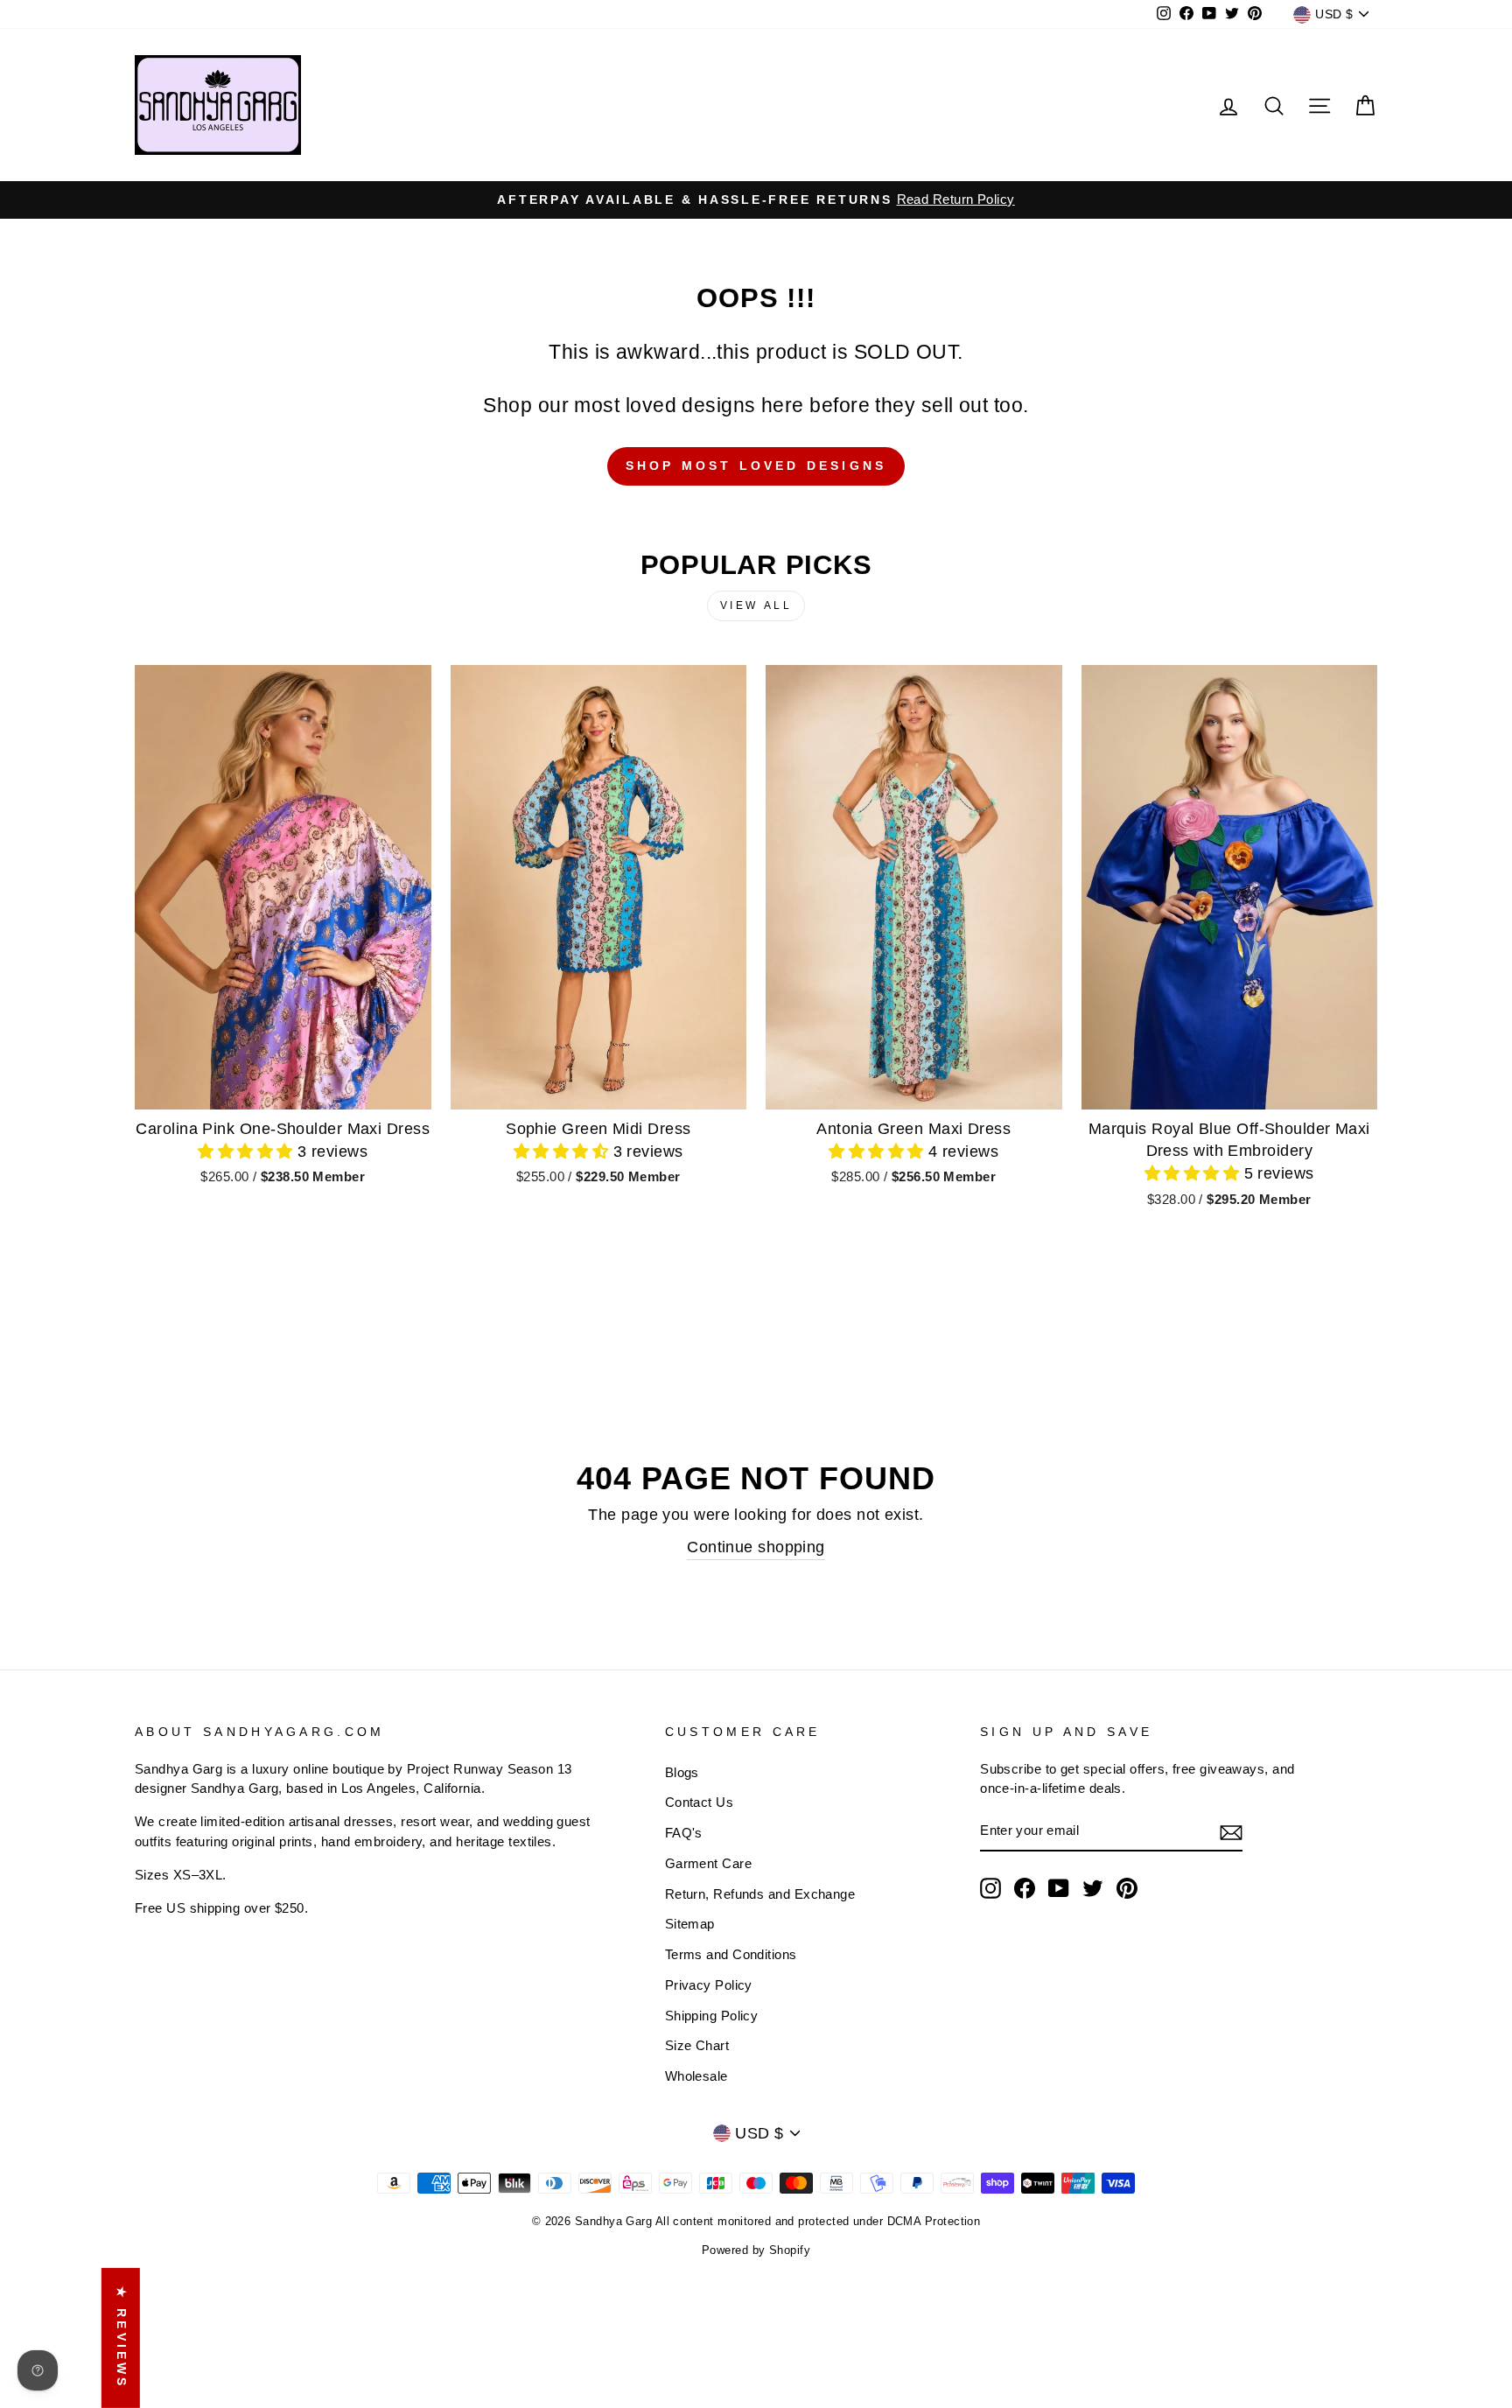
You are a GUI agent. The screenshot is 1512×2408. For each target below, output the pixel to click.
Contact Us (700, 1802)
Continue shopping (756, 1547)
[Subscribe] (1231, 1832)
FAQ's (684, 1833)
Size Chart (697, 2045)
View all (756, 605)
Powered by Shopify (756, 2250)
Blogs (682, 1772)
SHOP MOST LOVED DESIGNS (756, 465)
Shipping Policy (712, 2016)
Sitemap (690, 1924)
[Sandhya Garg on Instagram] (990, 1888)
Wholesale (696, 2076)
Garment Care (708, 1863)
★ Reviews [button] (122, 2338)
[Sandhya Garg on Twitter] (1093, 1888)
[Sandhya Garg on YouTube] (1059, 1888)
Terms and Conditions (731, 1954)
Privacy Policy (709, 1985)
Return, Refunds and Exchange (760, 1894)
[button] (248, 1151)
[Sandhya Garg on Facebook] (1025, 1888)
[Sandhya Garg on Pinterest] (1127, 1888)
